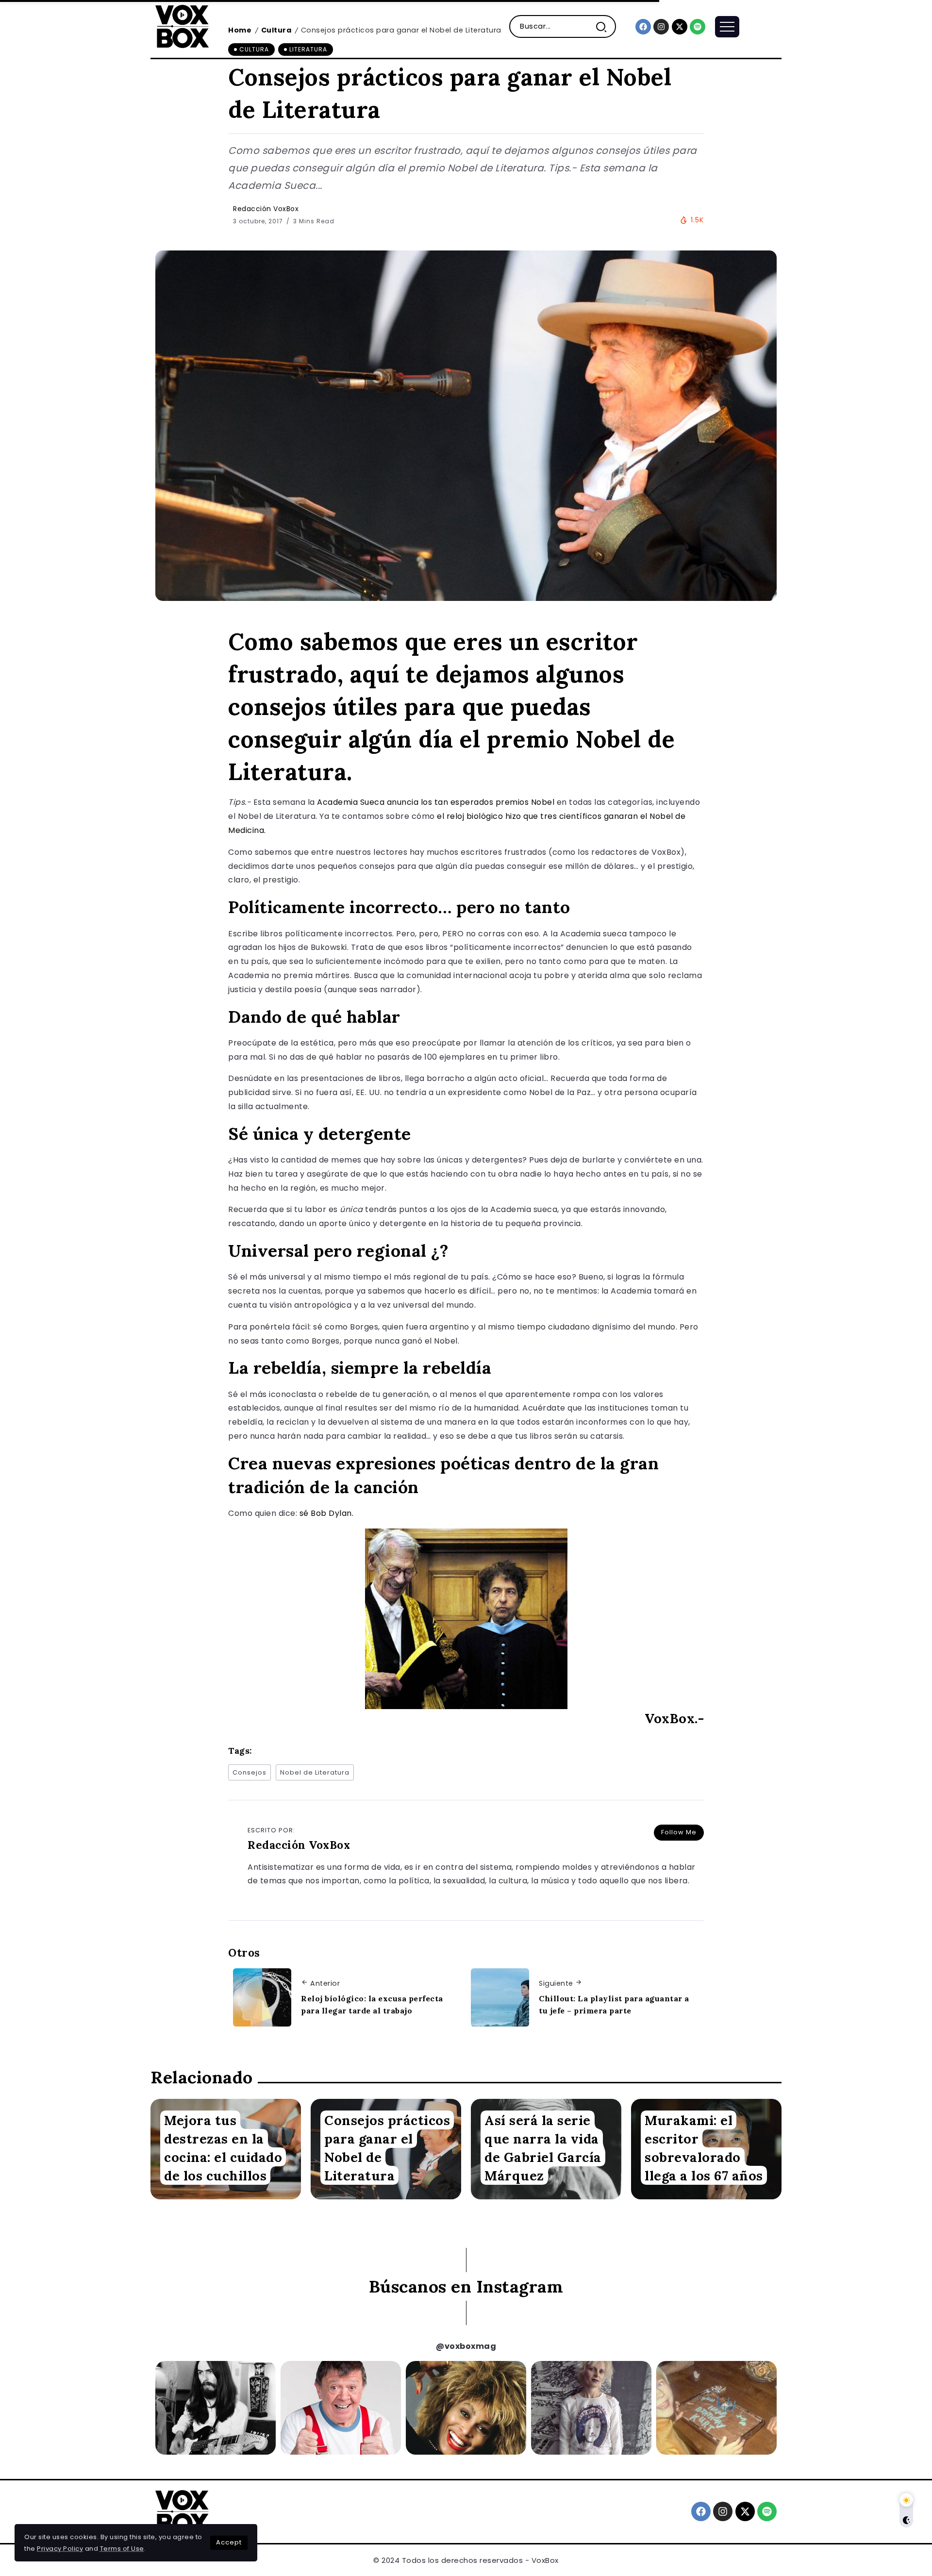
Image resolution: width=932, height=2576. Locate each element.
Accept (229, 2542)
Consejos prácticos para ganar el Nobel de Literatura (387, 2147)
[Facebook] (643, 27)
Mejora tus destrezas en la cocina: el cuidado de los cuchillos (223, 2147)
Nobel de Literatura (315, 1772)
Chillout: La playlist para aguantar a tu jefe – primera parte (614, 2005)
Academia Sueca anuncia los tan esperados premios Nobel (436, 802)
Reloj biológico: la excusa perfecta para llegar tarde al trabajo (372, 2005)
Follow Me (679, 1832)
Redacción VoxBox (266, 209)
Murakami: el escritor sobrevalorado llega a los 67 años (704, 2147)
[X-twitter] (680, 27)
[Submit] (605, 26)
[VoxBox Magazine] (182, 26)
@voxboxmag (466, 2346)
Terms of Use (122, 2549)
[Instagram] (661, 27)
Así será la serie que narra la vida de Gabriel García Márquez (543, 2147)
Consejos (250, 1772)
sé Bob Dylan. (327, 1513)
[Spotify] (698, 27)
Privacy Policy (60, 2549)
